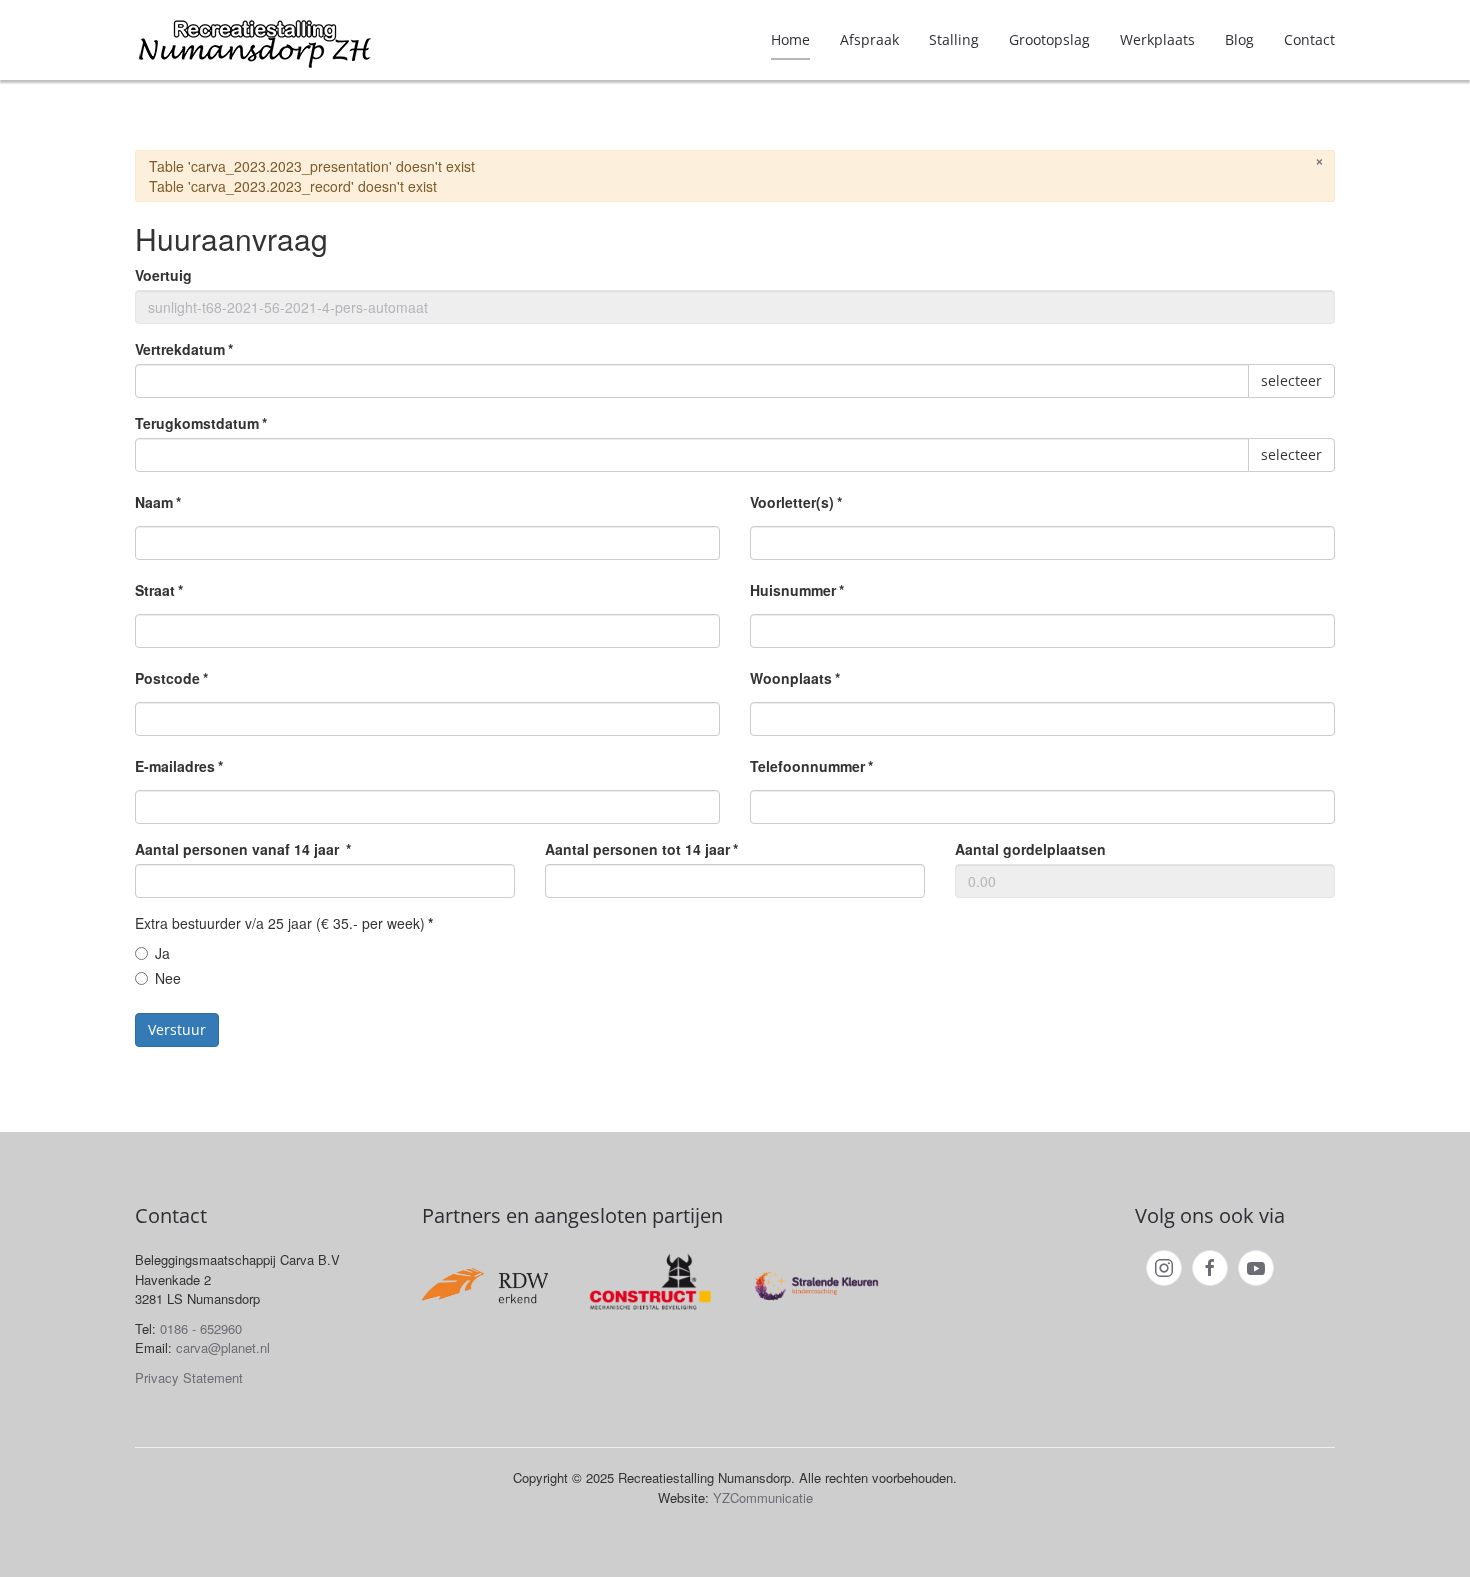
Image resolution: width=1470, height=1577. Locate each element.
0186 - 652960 (201, 1328)
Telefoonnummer (811, 766)
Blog (1239, 39)
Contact (1309, 39)
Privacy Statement (189, 1377)
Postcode (171, 678)
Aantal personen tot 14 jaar (641, 849)
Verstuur (177, 1029)
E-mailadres (179, 766)
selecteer (1291, 380)
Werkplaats (1157, 39)
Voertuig (163, 275)
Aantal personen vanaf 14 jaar (243, 849)
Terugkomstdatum (201, 423)
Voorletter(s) (796, 502)
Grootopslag (1049, 39)
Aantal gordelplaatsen (1030, 849)
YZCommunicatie (763, 1497)
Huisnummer (797, 590)
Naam (158, 502)
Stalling (954, 39)
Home (790, 39)
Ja (162, 953)
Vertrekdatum (184, 349)
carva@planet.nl (223, 1347)
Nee (168, 978)
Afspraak (869, 39)
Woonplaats (795, 678)
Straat (159, 590)
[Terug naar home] (255, 40)
